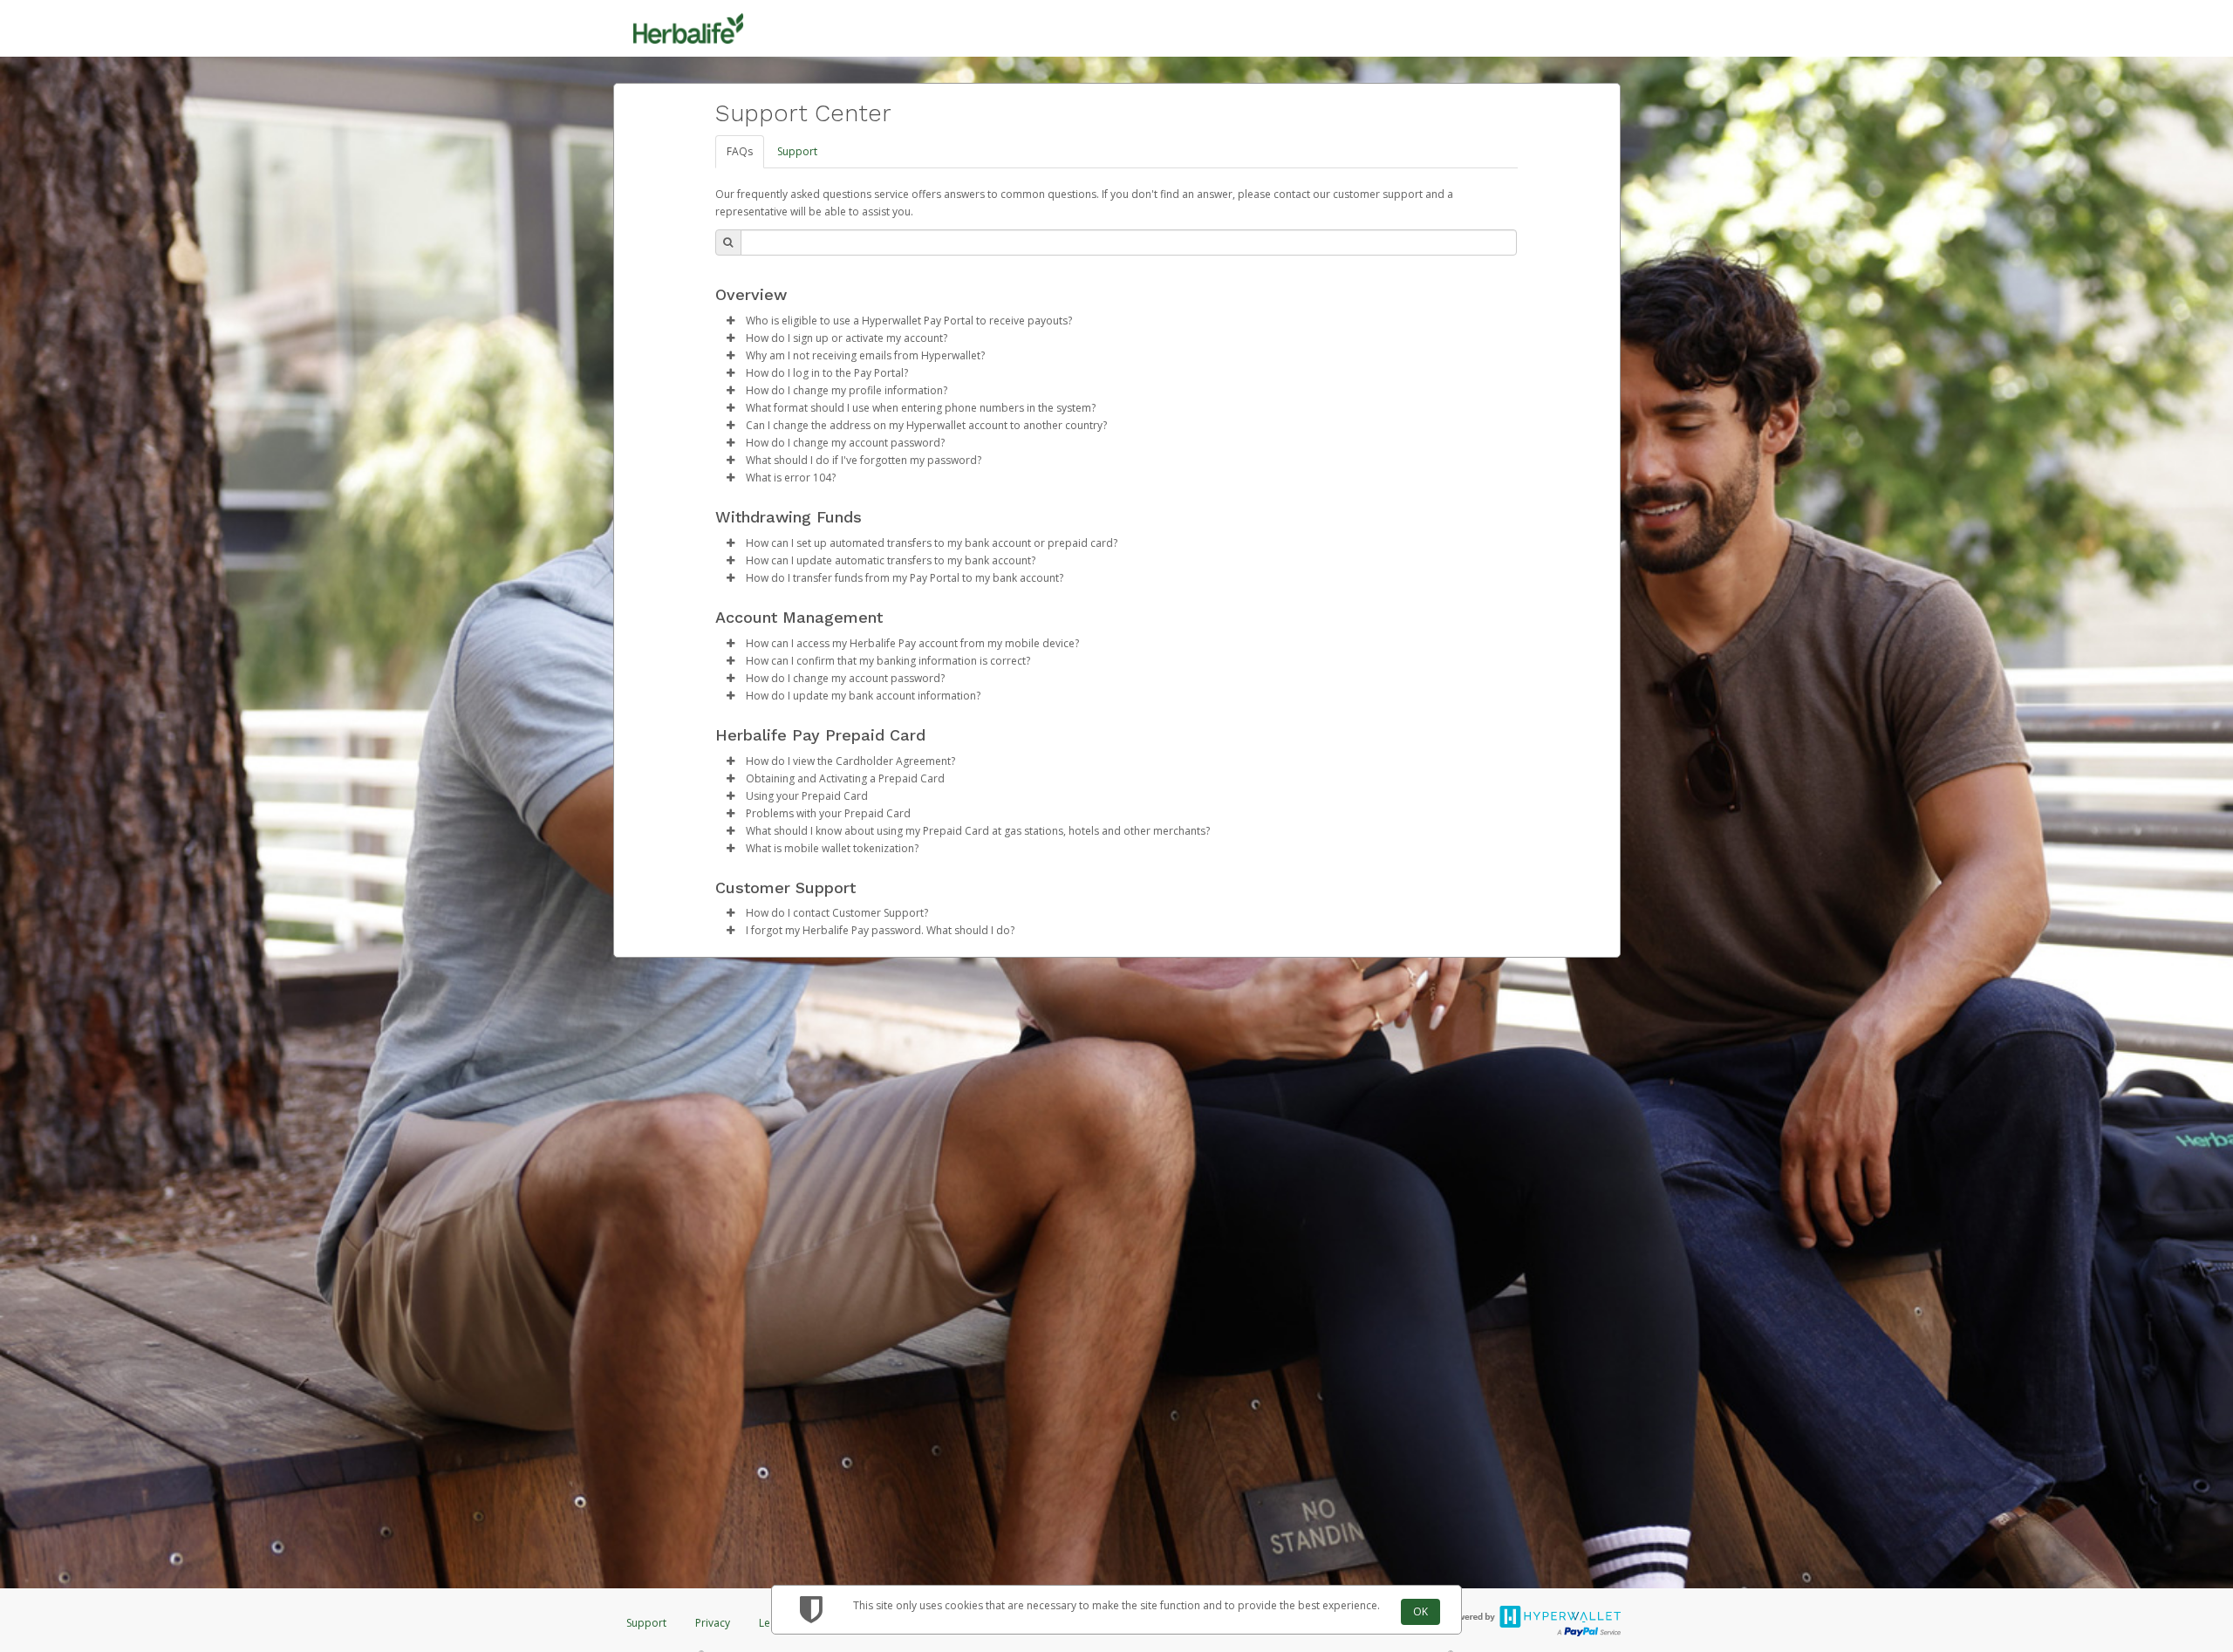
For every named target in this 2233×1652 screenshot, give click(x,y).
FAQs (740, 151)
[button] (731, 321)
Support (797, 151)
